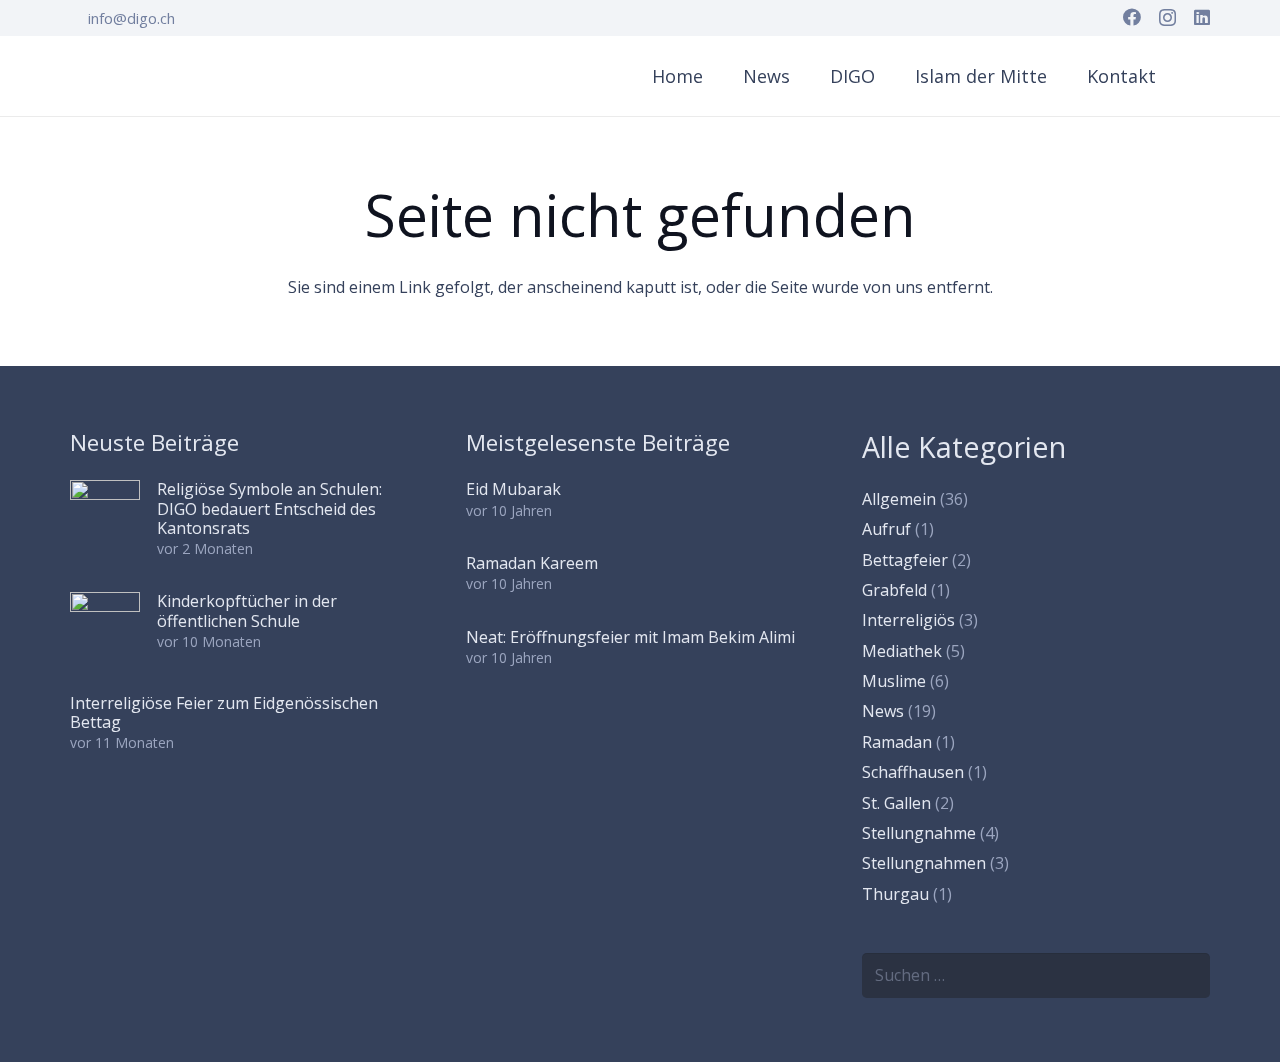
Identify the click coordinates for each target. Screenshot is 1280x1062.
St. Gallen (896, 803)
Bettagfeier (905, 560)
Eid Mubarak (513, 489)
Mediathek (902, 651)
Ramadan (897, 742)
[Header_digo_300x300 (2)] (117, 76)
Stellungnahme (919, 833)
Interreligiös (908, 620)
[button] (888, 76)
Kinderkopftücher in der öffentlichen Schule (247, 610)
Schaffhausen (913, 772)
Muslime (894, 681)
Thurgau (895, 894)
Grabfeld (894, 590)
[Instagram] (1167, 18)
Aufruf (886, 529)
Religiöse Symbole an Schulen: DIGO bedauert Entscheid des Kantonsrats (269, 508)
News (883, 711)
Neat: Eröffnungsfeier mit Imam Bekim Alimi (630, 637)
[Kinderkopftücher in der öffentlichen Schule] (105, 627)
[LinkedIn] (1202, 17)
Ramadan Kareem (532, 563)
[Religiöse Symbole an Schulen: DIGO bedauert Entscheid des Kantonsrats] (105, 515)
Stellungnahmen (924, 863)
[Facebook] (1132, 17)
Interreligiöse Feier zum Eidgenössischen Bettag (224, 712)
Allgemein (899, 499)
